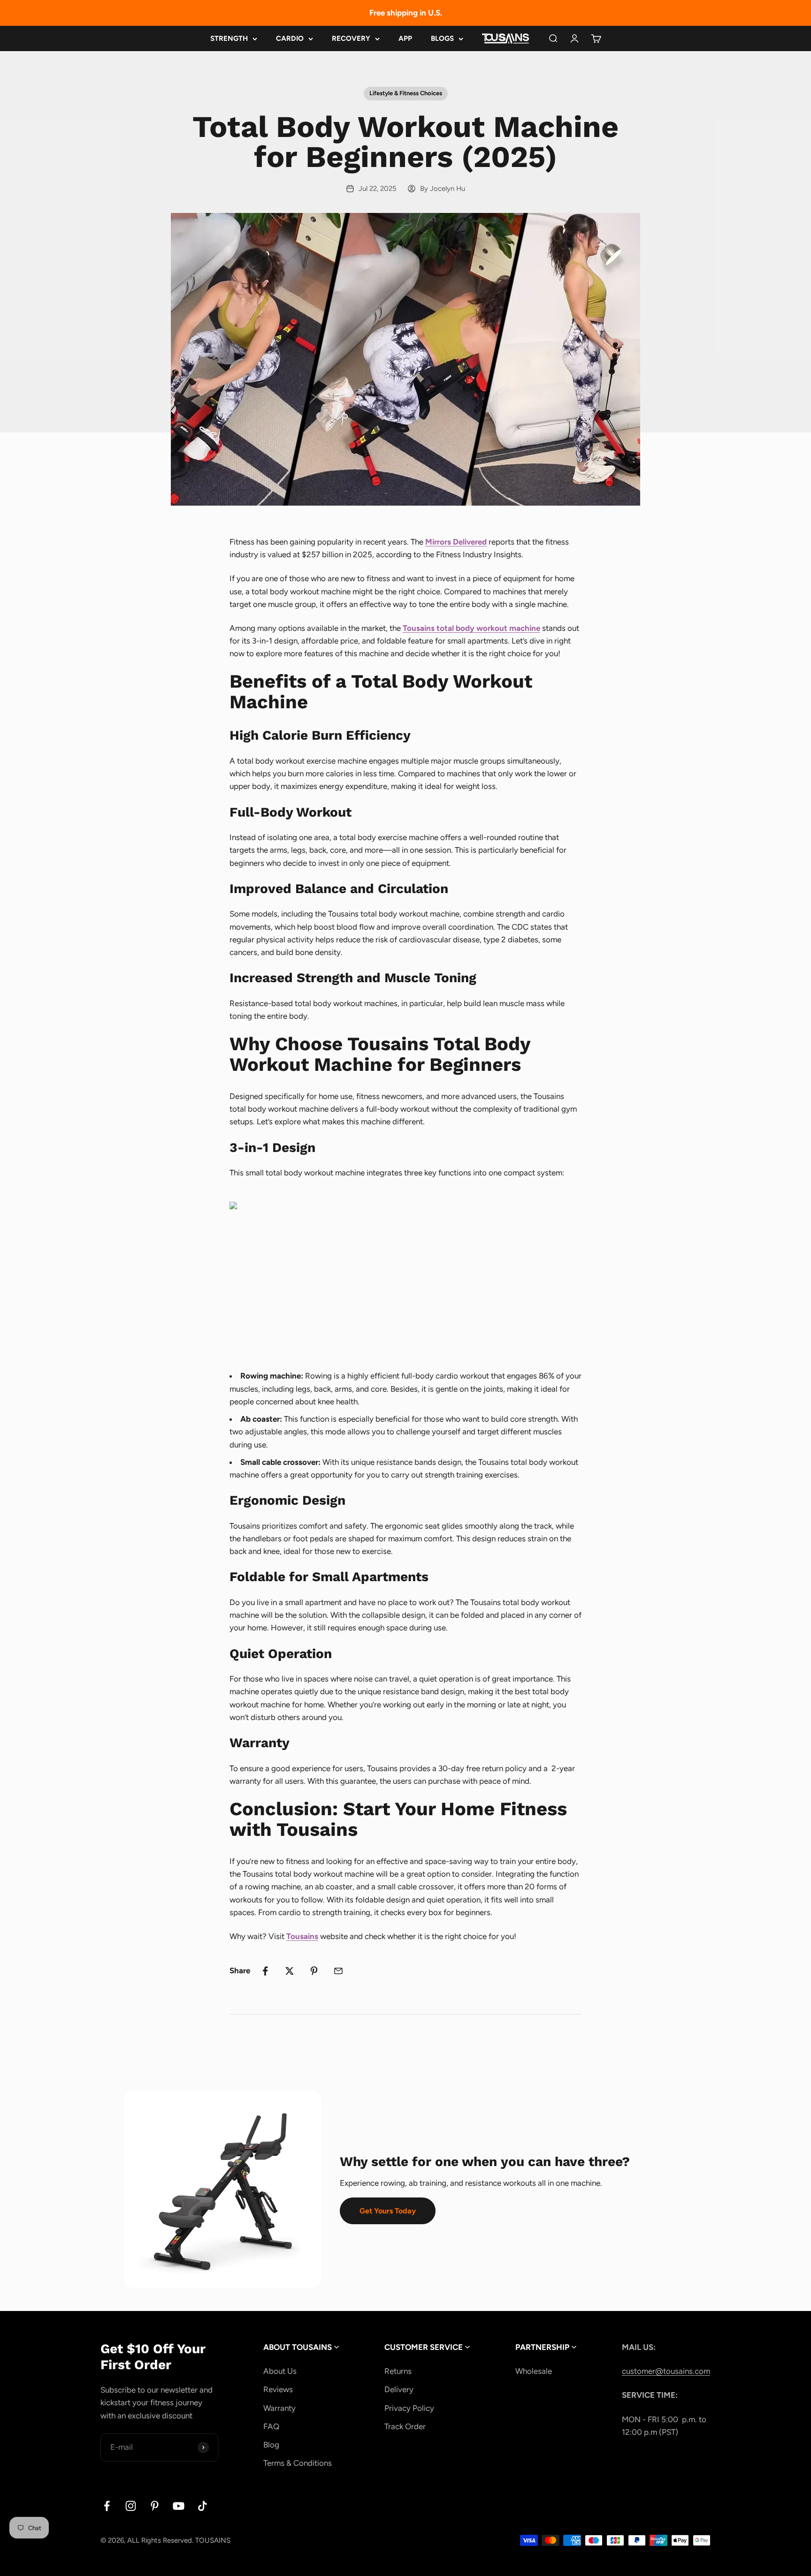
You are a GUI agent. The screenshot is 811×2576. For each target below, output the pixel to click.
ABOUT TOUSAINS (298, 2347)
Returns (398, 2371)
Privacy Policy (409, 2408)
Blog (271, 2445)
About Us (280, 2371)
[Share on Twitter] (290, 1971)
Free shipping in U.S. (406, 13)
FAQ (271, 2426)
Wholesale (534, 2371)
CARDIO (290, 38)
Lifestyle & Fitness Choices (406, 93)
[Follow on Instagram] (131, 2506)
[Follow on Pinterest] (155, 2506)
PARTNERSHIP (543, 2347)
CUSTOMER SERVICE (425, 2347)
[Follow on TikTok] (203, 2506)
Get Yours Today (388, 2211)
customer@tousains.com (666, 2371)
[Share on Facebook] (265, 1971)
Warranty (279, 2408)
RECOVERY (351, 38)
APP (405, 38)
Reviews (278, 2389)
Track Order (405, 2426)
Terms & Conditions (298, 2463)
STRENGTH (229, 38)
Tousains (302, 1936)
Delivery (399, 2389)
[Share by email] (338, 1971)
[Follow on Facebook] (107, 2506)
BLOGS (442, 38)
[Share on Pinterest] (314, 1971)
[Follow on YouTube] (179, 2506)
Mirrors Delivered (456, 542)
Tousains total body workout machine (471, 628)
